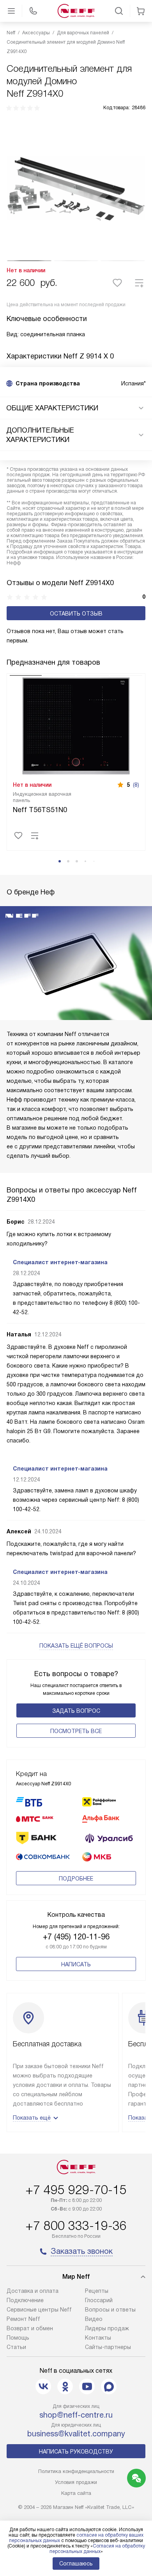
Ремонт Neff (23, 2319)
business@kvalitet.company (76, 2434)
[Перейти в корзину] (141, 11)
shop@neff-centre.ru (76, 2415)
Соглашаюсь (76, 2564)
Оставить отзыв (76, 614)
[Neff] (76, 11)
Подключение (25, 2300)
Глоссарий (99, 2300)
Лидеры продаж (107, 2328)
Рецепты (97, 2291)
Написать (76, 1964)
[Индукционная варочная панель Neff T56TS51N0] (76, 725)
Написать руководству (76, 2452)
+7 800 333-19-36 (76, 2226)
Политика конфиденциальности (76, 2471)
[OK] (65, 2386)
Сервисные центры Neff (39, 2310)
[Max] (109, 2386)
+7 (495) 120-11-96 (76, 1937)
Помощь (18, 2338)
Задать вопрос (76, 1711)
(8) (136, 785)
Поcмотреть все (76, 1731)
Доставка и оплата (33, 2291)
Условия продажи (76, 2482)
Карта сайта (76, 2493)
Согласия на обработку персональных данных (97, 2549)
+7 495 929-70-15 (76, 2190)
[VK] (43, 2386)
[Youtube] (87, 2386)
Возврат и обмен (30, 2328)
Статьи (16, 2347)
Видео (94, 2319)
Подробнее (76, 1879)
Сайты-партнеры (108, 2347)
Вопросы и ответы (110, 2310)
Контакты (98, 2338)
